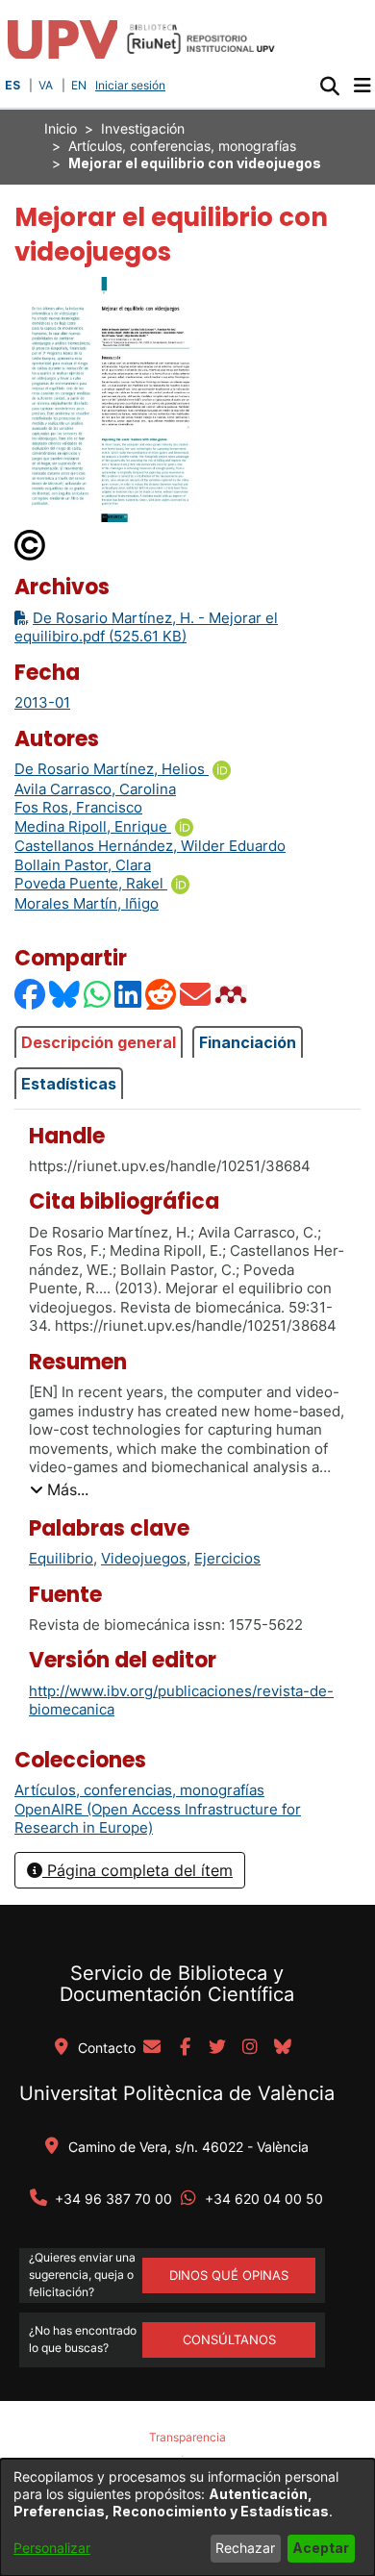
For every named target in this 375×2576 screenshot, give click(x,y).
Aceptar (321, 2548)
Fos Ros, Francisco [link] (78, 807)
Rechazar (245, 2548)
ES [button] (12, 85)
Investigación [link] (143, 128)
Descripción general (99, 1042)
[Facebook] (31, 994)
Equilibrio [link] (61, 1558)
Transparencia (187, 2437)
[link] (139, 1790)
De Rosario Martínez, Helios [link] (112, 769)
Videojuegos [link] (144, 1558)
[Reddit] (162, 994)
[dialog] (187, 2517)
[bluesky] (283, 2048)
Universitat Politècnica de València (177, 2093)
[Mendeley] (233, 994)
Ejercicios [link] (227, 1558)
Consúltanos (229, 2339)
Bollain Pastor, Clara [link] (83, 865)
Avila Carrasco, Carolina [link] (95, 789)
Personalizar (52, 2548)
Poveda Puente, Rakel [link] (91, 883)
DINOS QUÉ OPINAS (229, 2275)
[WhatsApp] (98, 994)
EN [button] (79, 85)
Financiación (248, 1042)
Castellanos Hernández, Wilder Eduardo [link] (150, 846)
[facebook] (185, 2048)
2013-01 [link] (42, 702)
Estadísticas (69, 1084)
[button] (329, 86)
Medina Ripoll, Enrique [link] (93, 826)
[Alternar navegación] (362, 86)
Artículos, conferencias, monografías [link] (182, 146)
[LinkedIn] (129, 994)
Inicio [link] (61, 128)
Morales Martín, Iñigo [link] (87, 903)
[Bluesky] (65, 994)
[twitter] (217, 2048)
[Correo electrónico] (196, 994)
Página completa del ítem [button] (137, 1870)
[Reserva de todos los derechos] (31, 544)
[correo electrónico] (152, 2048)
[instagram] (250, 2048)
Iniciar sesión (132, 85)
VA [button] (46, 85)
